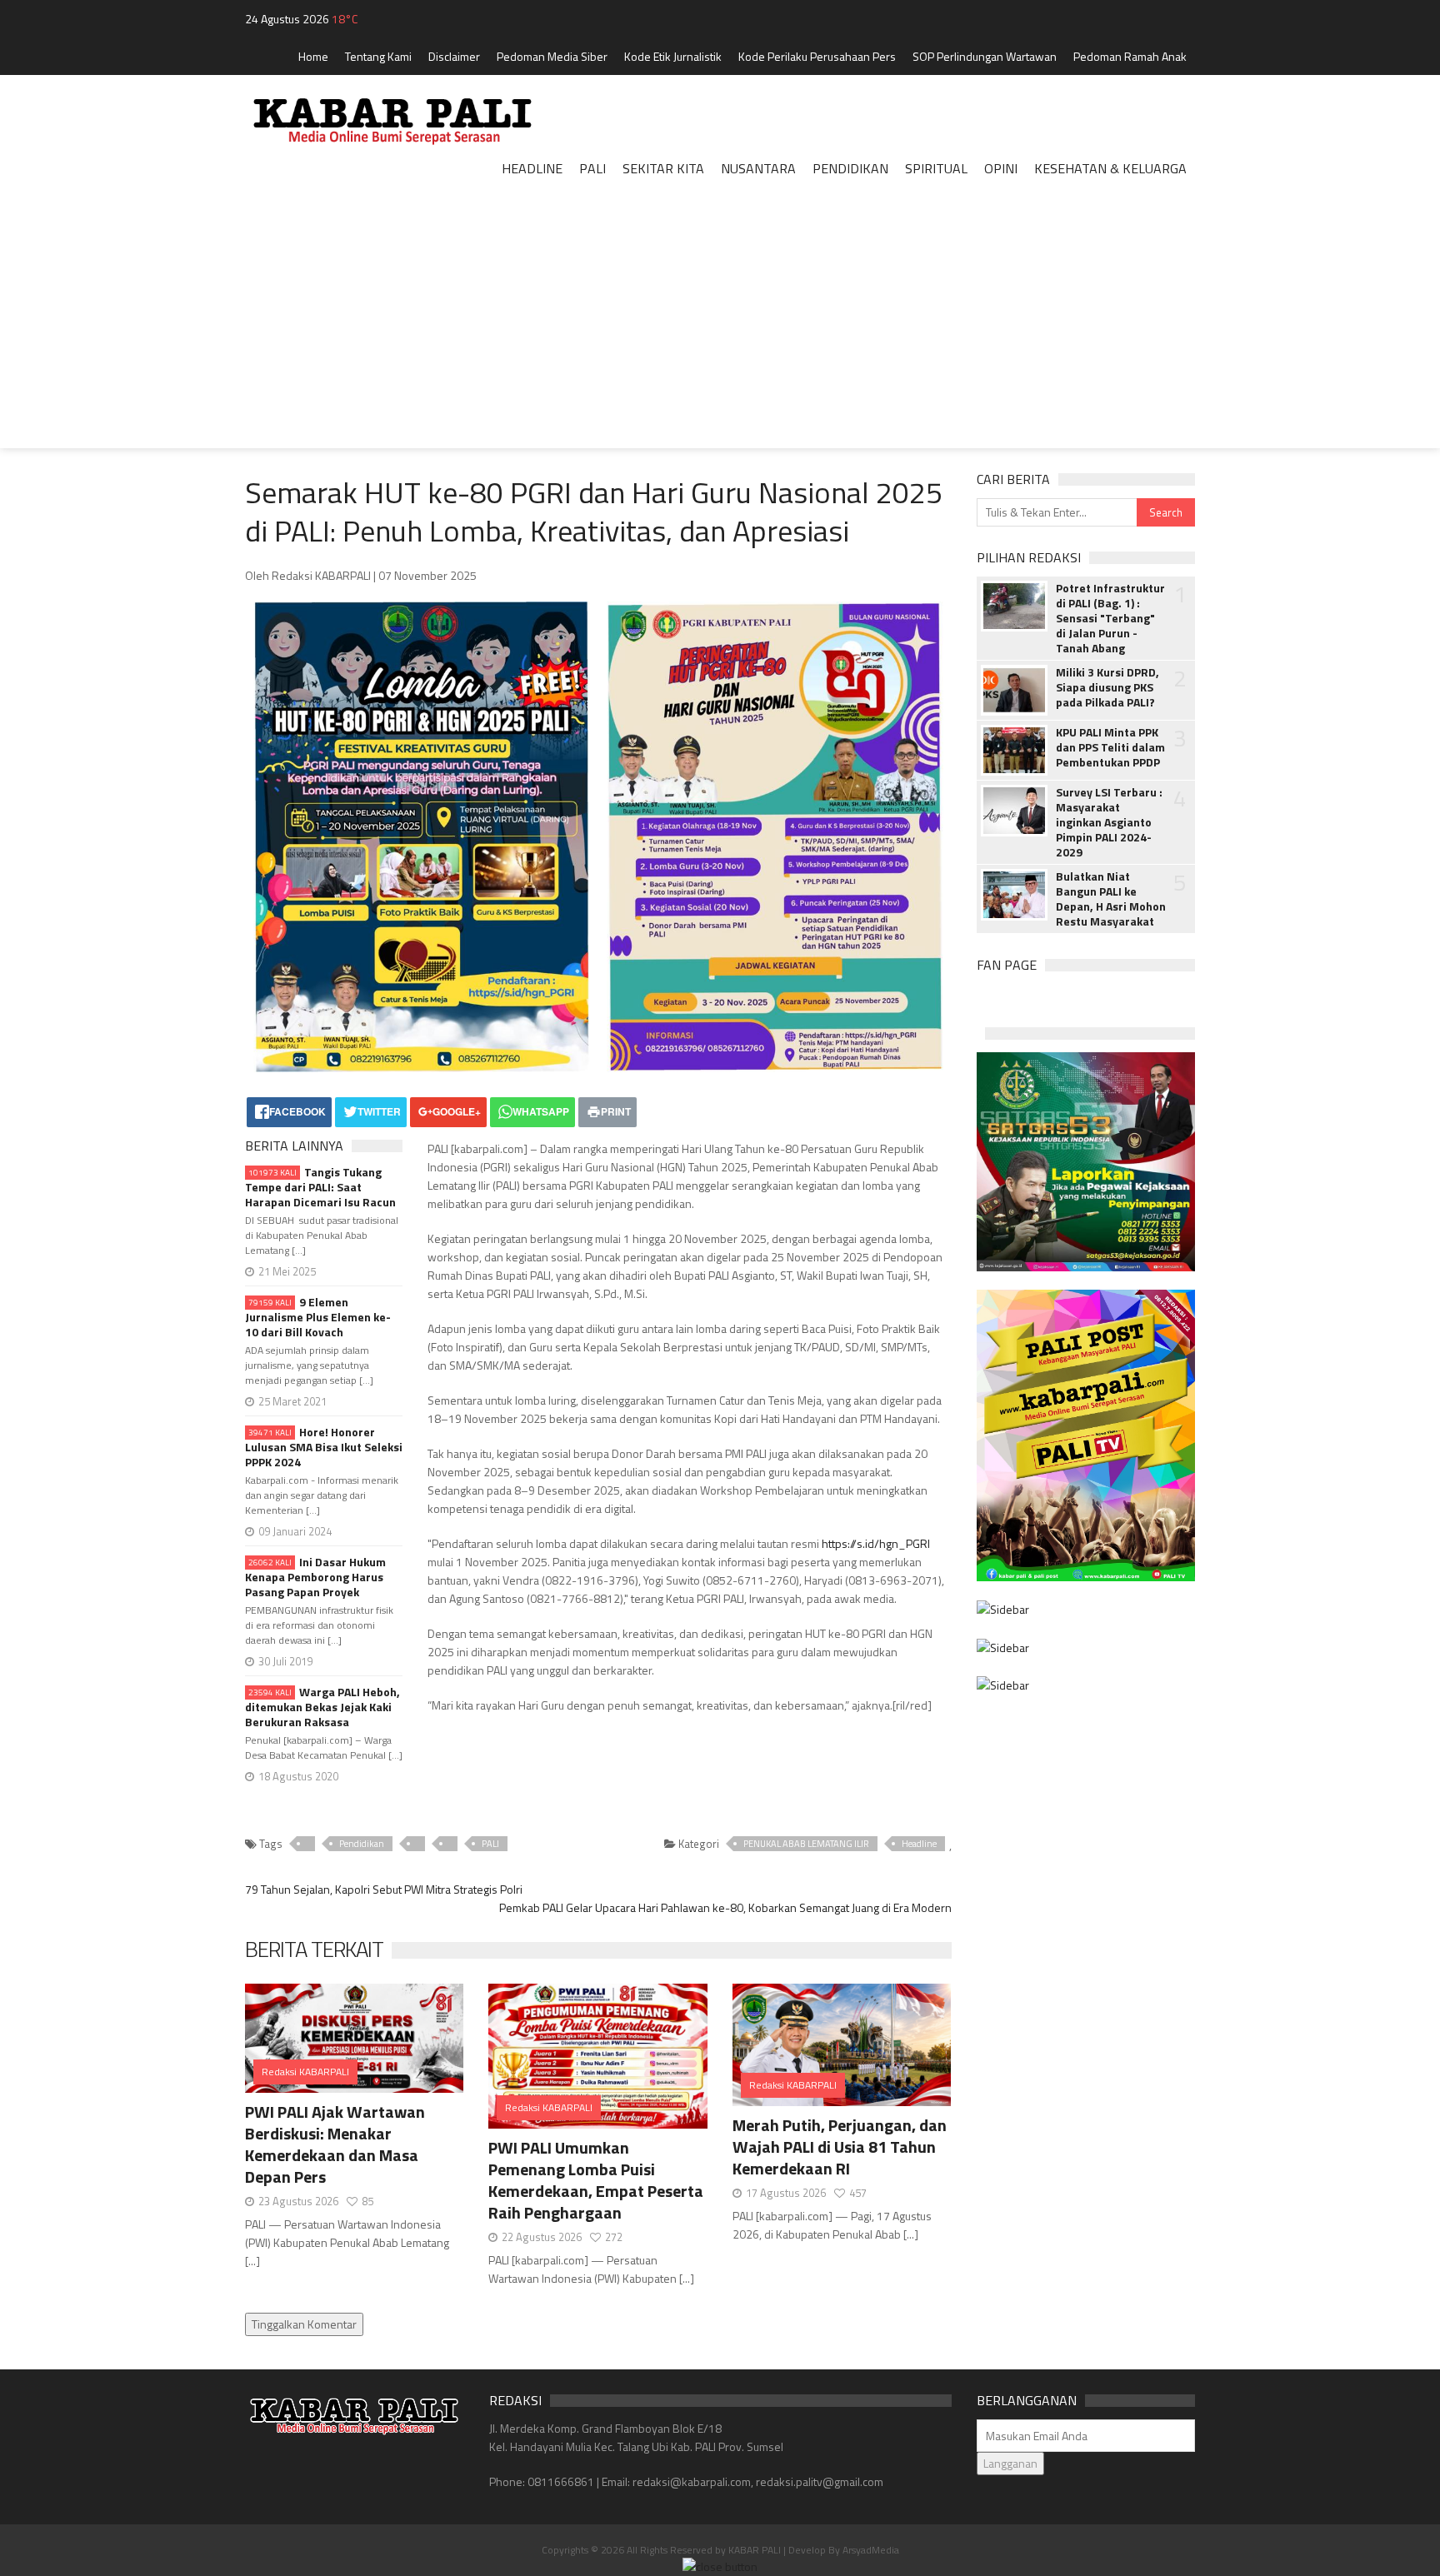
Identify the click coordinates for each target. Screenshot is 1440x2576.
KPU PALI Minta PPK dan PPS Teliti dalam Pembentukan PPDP (1110, 747)
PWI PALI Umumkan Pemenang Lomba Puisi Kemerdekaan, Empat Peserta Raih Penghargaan (596, 2180)
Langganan (1010, 2463)
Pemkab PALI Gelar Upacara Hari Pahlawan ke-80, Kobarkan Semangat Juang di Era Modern (725, 1907)
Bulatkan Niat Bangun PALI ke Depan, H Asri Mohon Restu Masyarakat (1111, 899)
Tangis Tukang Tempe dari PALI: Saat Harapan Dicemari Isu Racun (320, 1187)
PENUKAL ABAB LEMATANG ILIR (806, 1844)
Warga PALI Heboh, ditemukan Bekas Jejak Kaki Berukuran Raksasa (322, 1707)
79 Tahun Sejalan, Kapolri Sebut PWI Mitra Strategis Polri (384, 1889)
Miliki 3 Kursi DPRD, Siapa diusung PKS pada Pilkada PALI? (1107, 687)
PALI (490, 1844)
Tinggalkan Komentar (304, 2324)
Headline (919, 1844)
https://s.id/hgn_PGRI (876, 1543)
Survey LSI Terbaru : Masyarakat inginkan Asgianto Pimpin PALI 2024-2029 (1109, 822)
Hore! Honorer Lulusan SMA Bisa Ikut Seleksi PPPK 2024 (324, 1447)
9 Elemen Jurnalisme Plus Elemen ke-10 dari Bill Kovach (318, 1317)
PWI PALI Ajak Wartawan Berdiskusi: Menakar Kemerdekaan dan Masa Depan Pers (335, 2144)
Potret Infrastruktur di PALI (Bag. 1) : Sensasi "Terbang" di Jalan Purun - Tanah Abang (1110, 618)
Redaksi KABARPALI (305, 2072)
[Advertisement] (720, 332)
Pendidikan (362, 1844)
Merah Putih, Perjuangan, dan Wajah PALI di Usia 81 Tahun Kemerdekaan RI (840, 2147)
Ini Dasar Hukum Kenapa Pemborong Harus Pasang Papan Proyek (315, 1577)
